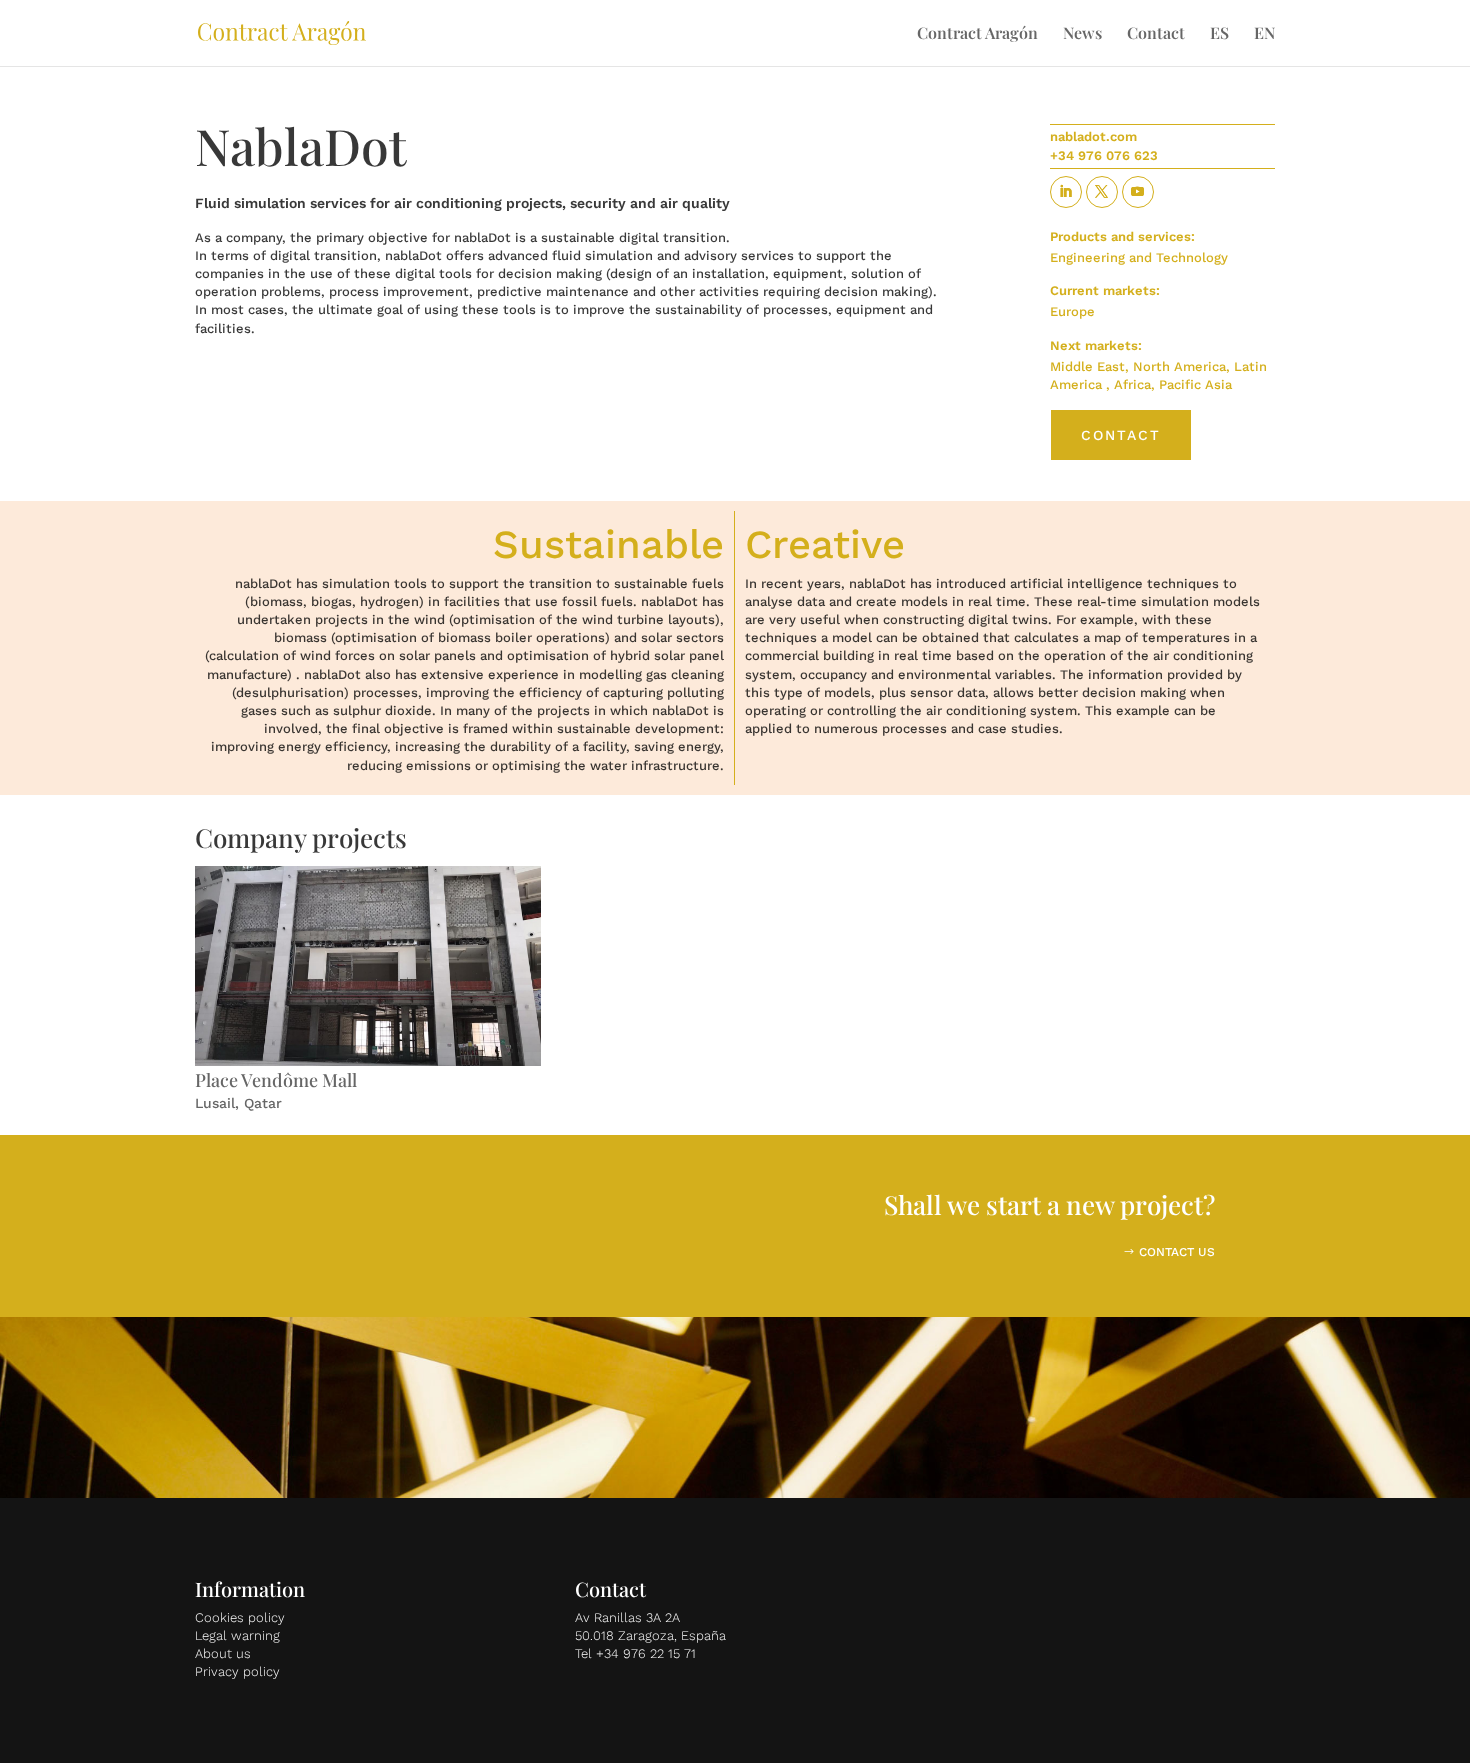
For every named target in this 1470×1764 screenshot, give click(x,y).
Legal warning (237, 1635)
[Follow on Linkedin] (1066, 192)
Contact (1156, 34)
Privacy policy (237, 1671)
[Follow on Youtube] (1138, 192)
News (1082, 34)
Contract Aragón (977, 34)
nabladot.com (1093, 136)
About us (223, 1653)
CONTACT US (1177, 1252)
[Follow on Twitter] (1102, 192)
